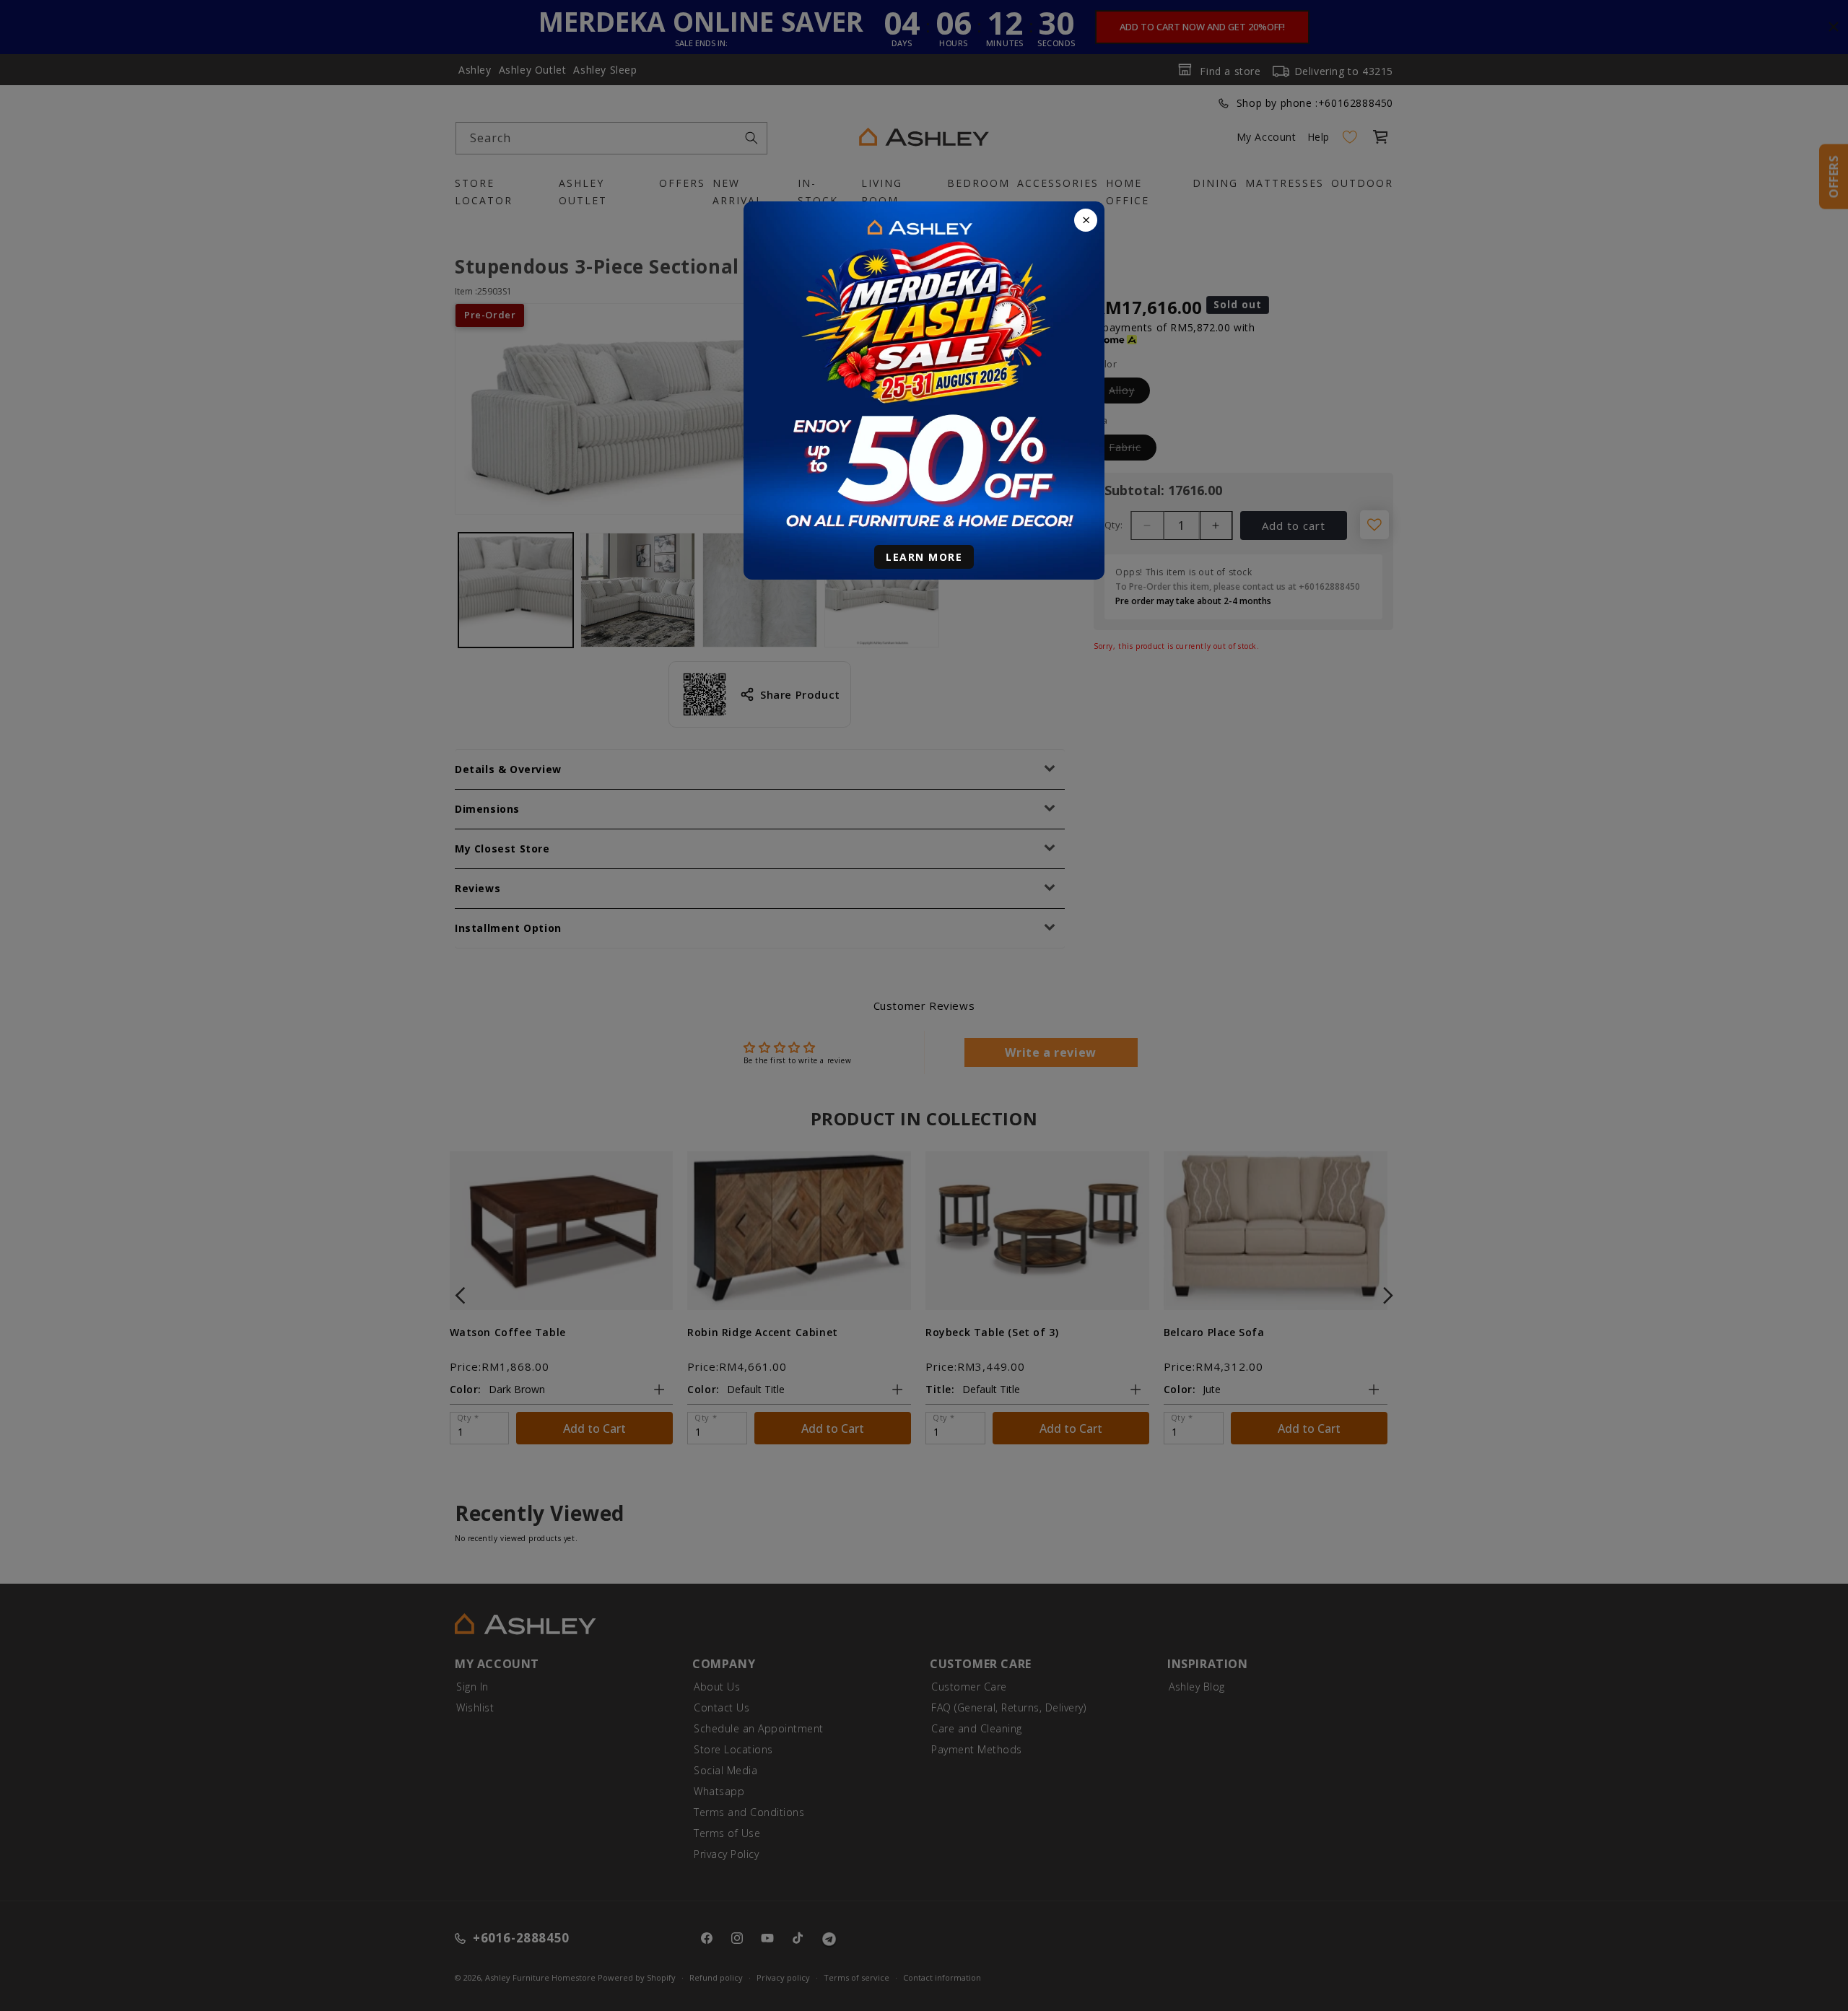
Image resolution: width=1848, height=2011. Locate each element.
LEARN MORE (924, 557)
